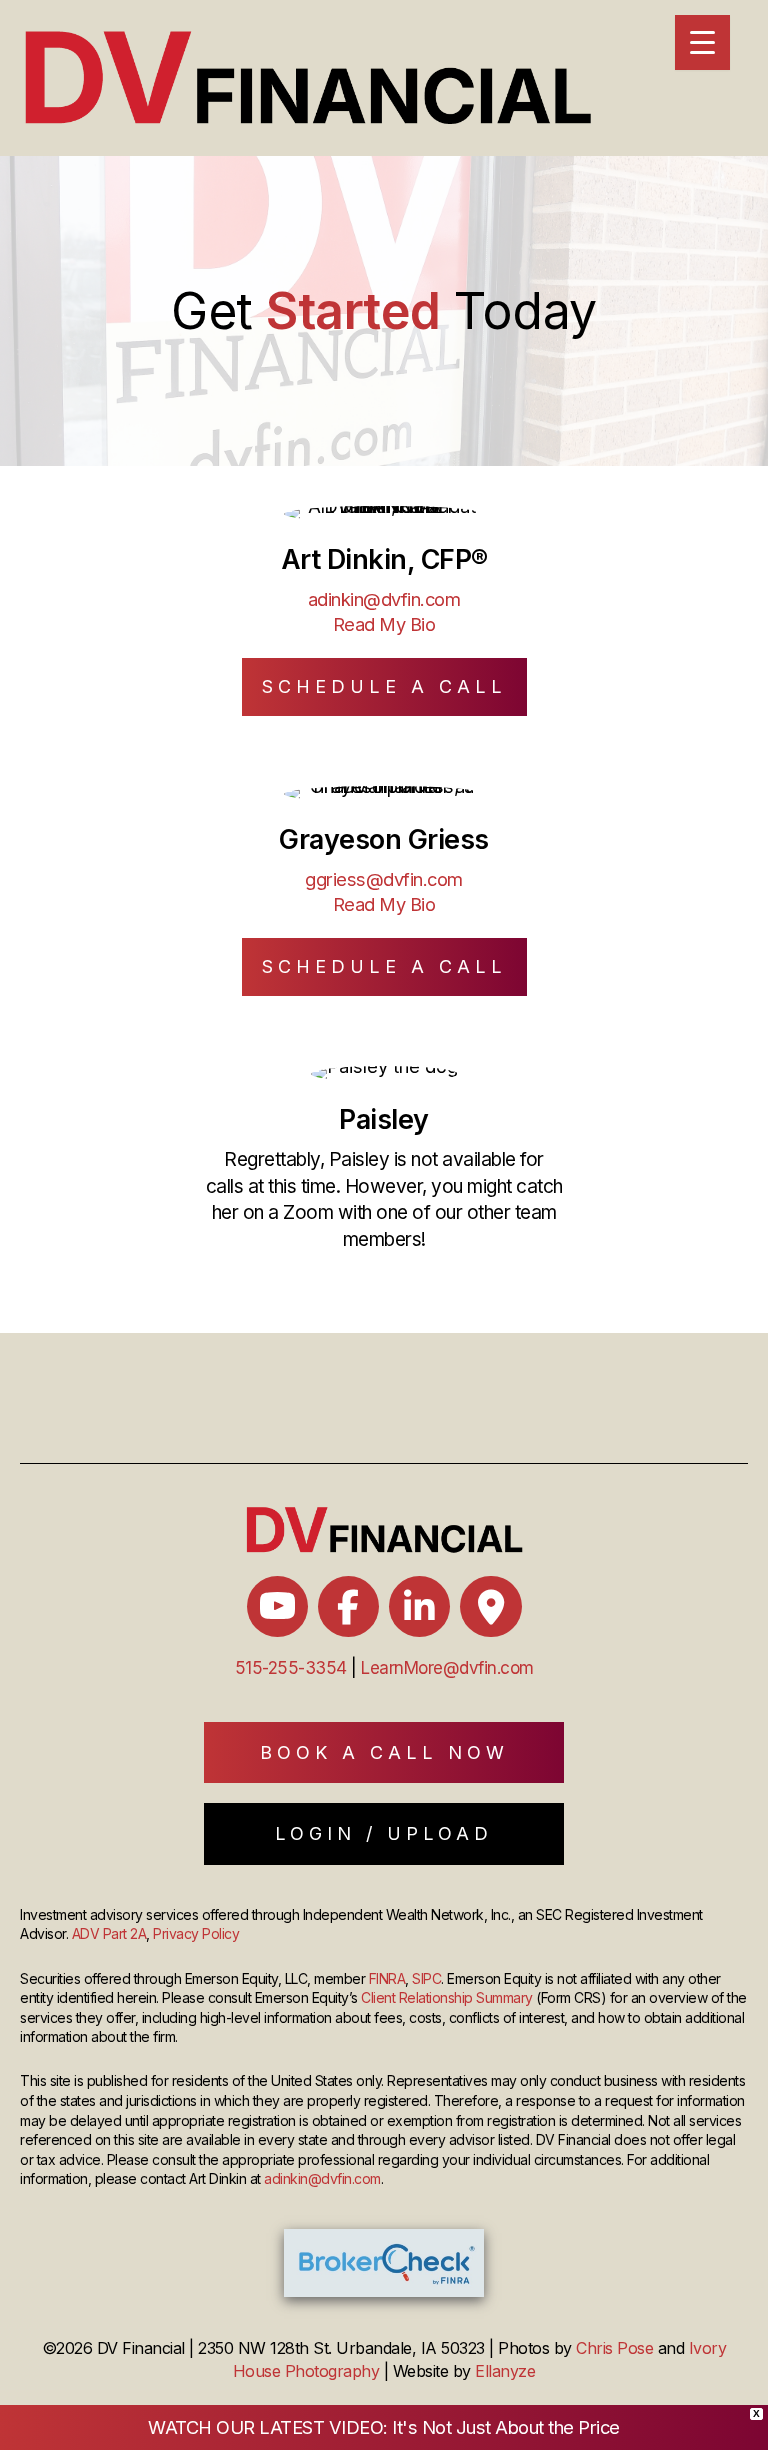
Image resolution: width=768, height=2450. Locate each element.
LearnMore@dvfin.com (447, 1668)
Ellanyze (505, 2371)
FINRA (387, 1978)
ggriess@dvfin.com (384, 879)
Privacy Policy (196, 1933)
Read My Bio (384, 624)
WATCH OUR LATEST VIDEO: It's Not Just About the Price (384, 2427)
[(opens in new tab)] (384, 2261)
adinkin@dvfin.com (384, 599)
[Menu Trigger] (702, 42)
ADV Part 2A (109, 1933)
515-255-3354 (291, 1668)
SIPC (426, 1978)
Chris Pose (614, 2348)
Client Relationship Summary (447, 1997)
